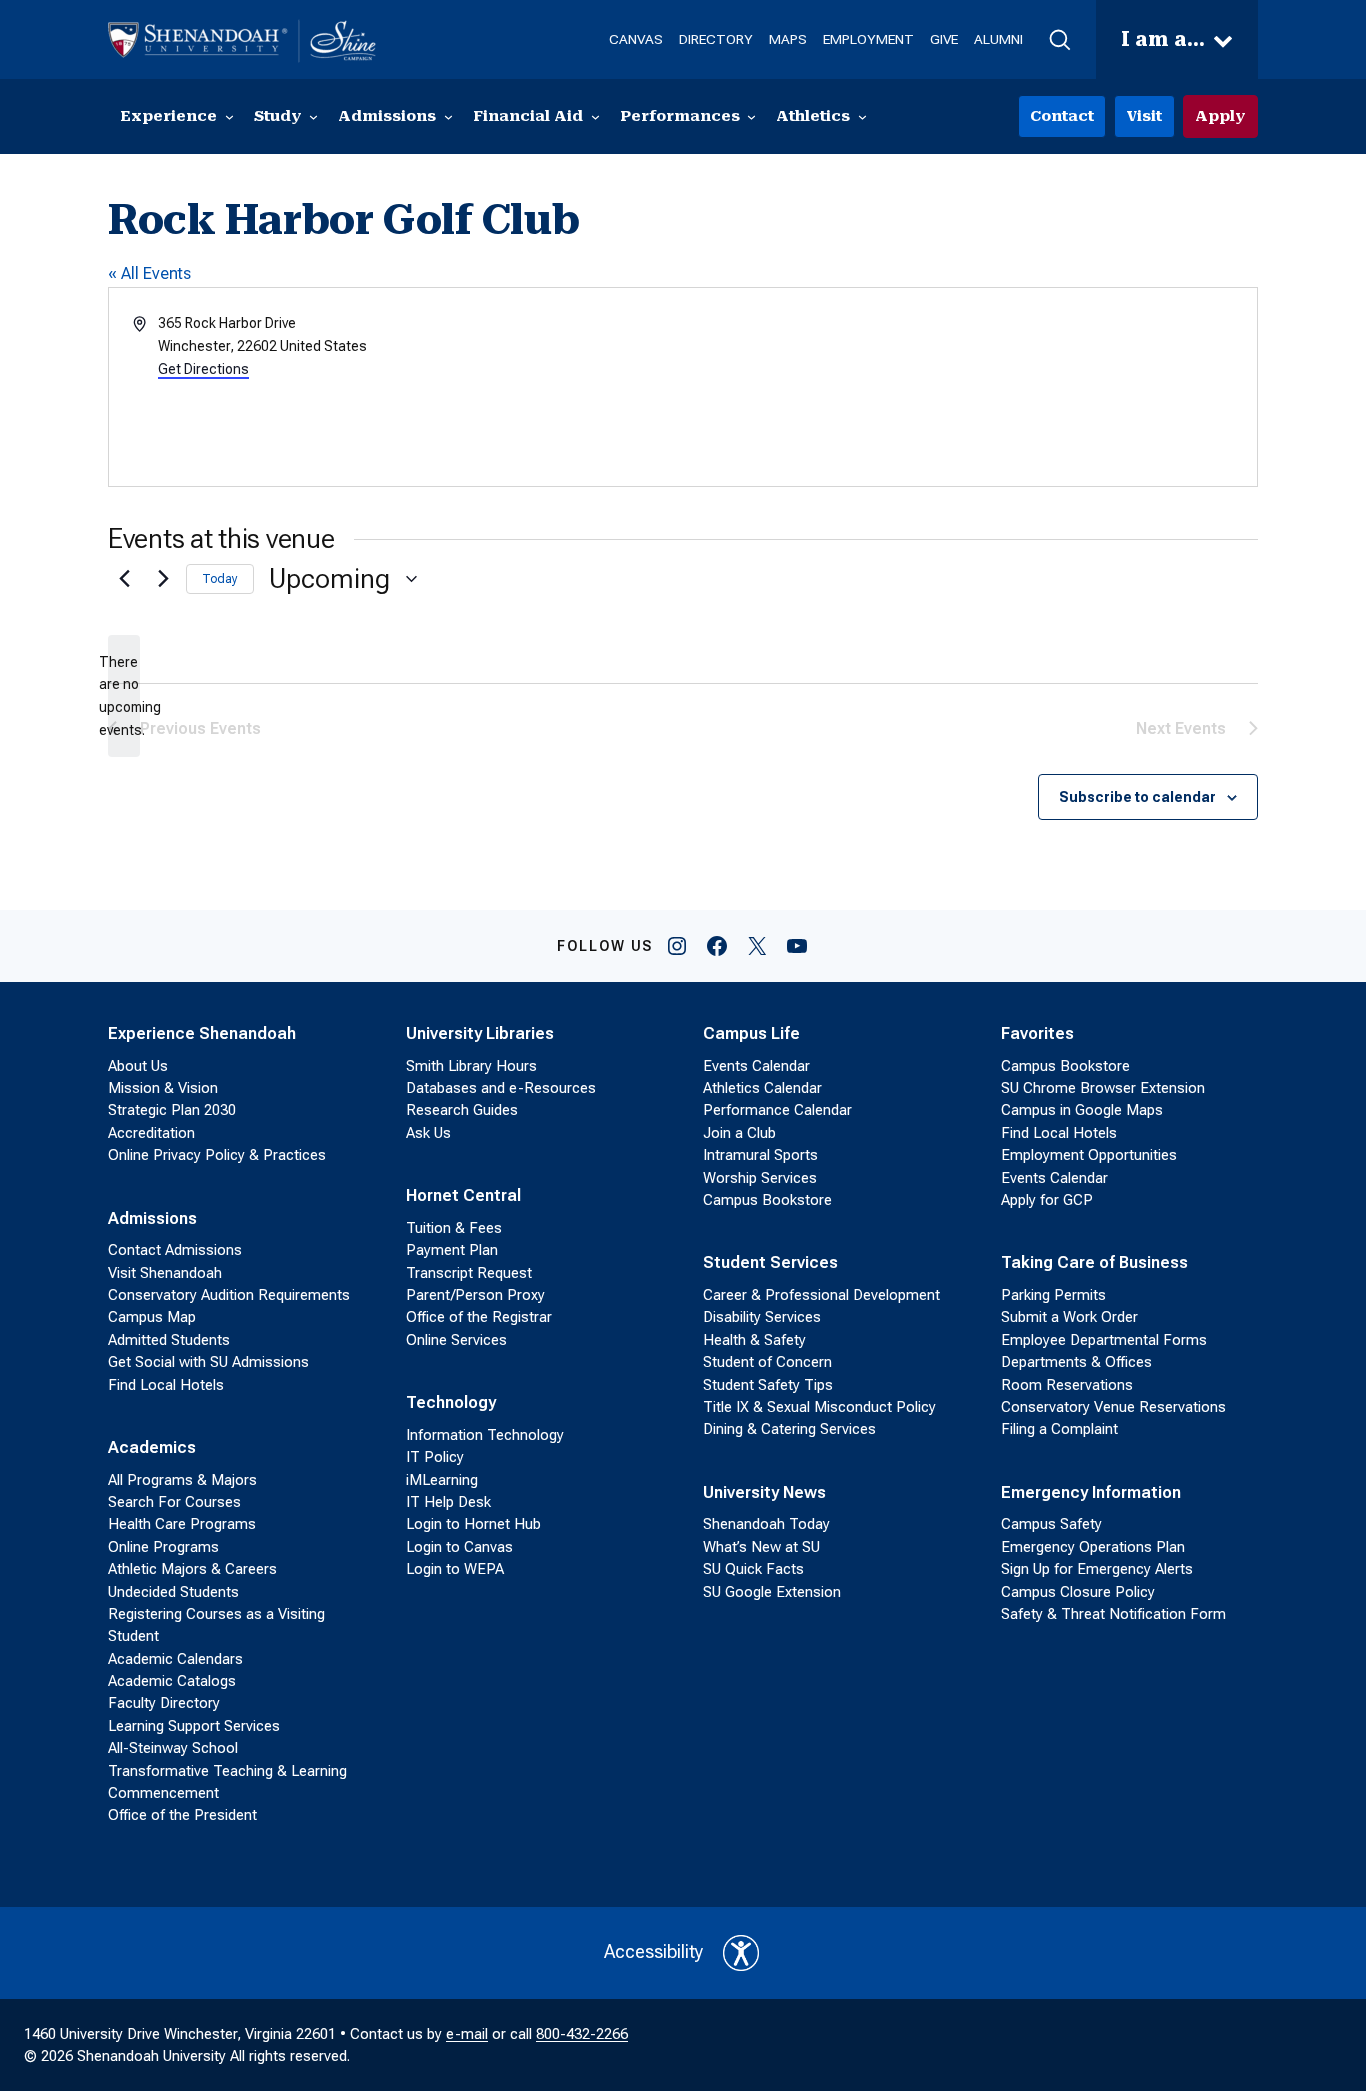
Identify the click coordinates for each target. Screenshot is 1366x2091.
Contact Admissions (175, 1250)
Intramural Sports (760, 1155)
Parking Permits (1053, 1295)
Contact (1062, 116)
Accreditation (151, 1133)
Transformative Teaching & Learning (227, 1771)
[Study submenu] (313, 116)
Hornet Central (463, 1195)
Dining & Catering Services (789, 1429)
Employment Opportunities (1089, 1155)
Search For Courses (174, 1502)
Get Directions (203, 369)
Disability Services (762, 1317)
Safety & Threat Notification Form (1113, 1614)
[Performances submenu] (751, 116)
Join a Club (739, 1133)
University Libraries (480, 1033)
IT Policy (435, 1457)
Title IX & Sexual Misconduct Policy (819, 1407)
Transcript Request (469, 1273)
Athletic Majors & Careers (192, 1569)
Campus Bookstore (767, 1200)
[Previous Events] (120, 579)
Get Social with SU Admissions (208, 1362)
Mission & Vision (163, 1088)
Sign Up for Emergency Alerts (1097, 1569)
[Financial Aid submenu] (595, 116)
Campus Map (152, 1317)
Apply (1220, 116)
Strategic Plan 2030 (172, 1110)
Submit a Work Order (1069, 1317)
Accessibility (653, 1952)
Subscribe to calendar (1137, 797)
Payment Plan (452, 1250)
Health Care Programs (182, 1524)
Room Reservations (1067, 1385)
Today (220, 579)
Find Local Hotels (166, 1385)
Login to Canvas (459, 1547)
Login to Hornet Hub (473, 1524)
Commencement (163, 1793)
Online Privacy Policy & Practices (217, 1155)
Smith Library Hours (471, 1066)
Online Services (456, 1340)
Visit (1144, 116)
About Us (138, 1066)
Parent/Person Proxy (475, 1295)
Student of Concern (767, 1362)
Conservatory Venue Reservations (1113, 1407)
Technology (451, 1402)
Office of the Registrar (479, 1317)
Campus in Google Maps (1082, 1110)
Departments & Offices (1076, 1362)
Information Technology (485, 1435)
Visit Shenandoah (165, 1273)
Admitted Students (169, 1340)
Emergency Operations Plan (1093, 1547)
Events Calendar (756, 1066)
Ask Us (428, 1133)
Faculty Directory (164, 1703)
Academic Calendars (175, 1659)
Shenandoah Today (766, 1524)
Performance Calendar (777, 1110)
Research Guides (462, 1110)
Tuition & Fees (454, 1228)
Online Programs (163, 1547)
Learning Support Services (194, 1726)
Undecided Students (173, 1592)
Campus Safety (1051, 1524)
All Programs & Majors (182, 1480)
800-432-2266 (582, 2034)
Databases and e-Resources (501, 1088)
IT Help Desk (448, 1502)
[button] (1059, 40)
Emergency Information (1091, 1492)
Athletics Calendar (762, 1088)
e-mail (467, 2034)
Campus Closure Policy (1078, 1592)
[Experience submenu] (229, 116)
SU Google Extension (772, 1592)
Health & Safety (754, 1340)
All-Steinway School (173, 1748)
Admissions (152, 1218)
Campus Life (751, 1033)
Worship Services (760, 1178)
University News (764, 1492)
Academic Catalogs (172, 1681)
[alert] (124, 696)
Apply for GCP (1047, 1200)
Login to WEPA (455, 1569)
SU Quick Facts (753, 1569)
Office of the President (182, 1815)
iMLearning (442, 1480)
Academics (152, 1447)
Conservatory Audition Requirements (229, 1295)
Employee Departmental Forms (1104, 1340)
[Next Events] (159, 579)
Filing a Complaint (1059, 1429)
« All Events (149, 273)
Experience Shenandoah (202, 1033)
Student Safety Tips (768, 1385)
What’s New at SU (761, 1547)
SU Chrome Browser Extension (1103, 1088)
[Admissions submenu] (448, 116)
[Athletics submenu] (862, 116)
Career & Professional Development (821, 1295)
